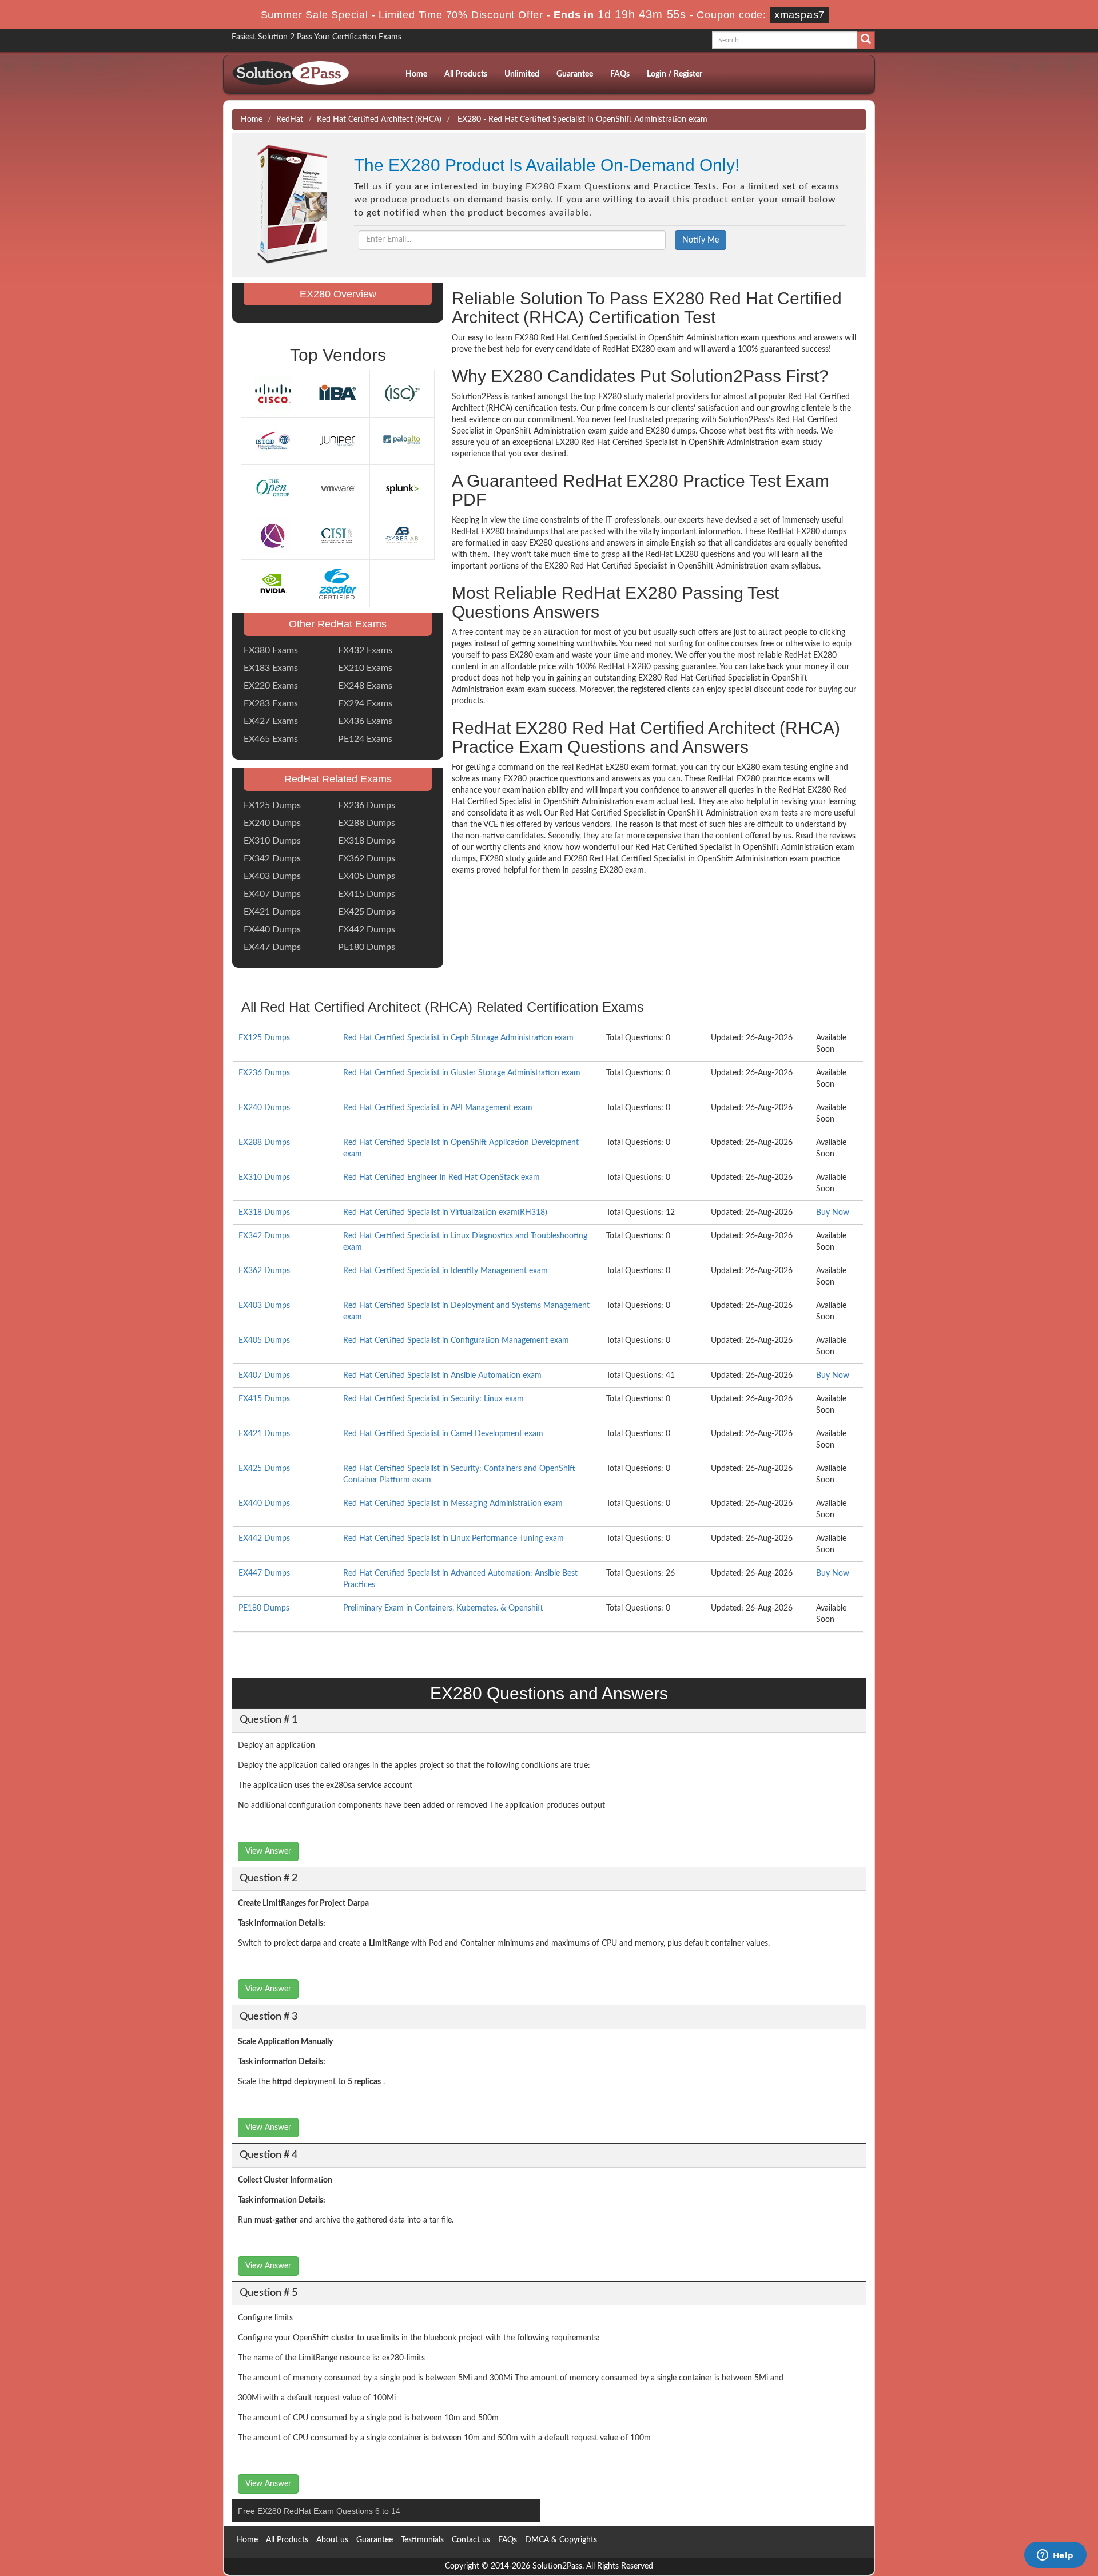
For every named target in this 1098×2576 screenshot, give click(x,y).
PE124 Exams (365, 739)
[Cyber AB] (402, 536)
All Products (466, 74)
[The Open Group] (273, 488)
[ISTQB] (273, 441)
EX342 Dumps (272, 858)
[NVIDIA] (273, 583)
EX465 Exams (271, 739)
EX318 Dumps (367, 841)
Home (416, 74)
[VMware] (337, 488)
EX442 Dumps (367, 929)
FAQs (620, 74)
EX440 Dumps (272, 929)
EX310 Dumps (272, 841)
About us (332, 2540)
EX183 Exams (271, 668)
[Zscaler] (337, 583)
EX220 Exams (271, 686)
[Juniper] (337, 441)
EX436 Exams (365, 721)
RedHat (290, 120)
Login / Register (675, 74)
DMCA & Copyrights (561, 2540)
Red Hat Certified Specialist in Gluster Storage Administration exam (462, 1073)
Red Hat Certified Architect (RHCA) (379, 120)
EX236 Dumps (367, 805)
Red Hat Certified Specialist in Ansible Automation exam (442, 1376)
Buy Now (833, 1213)
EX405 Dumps (367, 876)
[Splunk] (402, 488)
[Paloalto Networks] (402, 441)
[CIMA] (273, 536)
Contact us (471, 2540)
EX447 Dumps (272, 947)
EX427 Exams (271, 721)
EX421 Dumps (272, 912)
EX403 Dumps (272, 876)
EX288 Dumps (367, 823)
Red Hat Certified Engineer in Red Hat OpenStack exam (441, 1178)
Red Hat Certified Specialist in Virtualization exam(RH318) (445, 1213)
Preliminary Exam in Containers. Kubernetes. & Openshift (443, 1608)
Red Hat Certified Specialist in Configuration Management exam (456, 1341)
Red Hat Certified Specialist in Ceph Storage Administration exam (458, 1038)
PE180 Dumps (367, 947)
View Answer (268, 1851)
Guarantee (575, 74)
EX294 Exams (365, 703)
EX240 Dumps (272, 823)
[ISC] (402, 393)
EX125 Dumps (272, 805)
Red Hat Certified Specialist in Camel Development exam (443, 1434)
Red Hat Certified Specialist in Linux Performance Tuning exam (453, 1539)
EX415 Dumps (367, 894)
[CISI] (337, 536)
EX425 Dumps (367, 912)
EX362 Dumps (367, 858)
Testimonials (422, 2540)
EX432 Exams (365, 650)
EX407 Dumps (272, 894)
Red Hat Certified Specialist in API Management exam (438, 1108)
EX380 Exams (271, 650)
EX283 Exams (271, 703)
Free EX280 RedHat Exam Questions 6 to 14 (319, 2511)
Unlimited (522, 74)
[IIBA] (337, 393)
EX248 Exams (365, 686)
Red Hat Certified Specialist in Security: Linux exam (433, 1399)
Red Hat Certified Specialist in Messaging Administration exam (453, 1504)
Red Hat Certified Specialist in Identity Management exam (445, 1271)
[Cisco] (273, 393)
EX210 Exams (365, 668)
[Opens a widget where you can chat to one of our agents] (1055, 2556)
